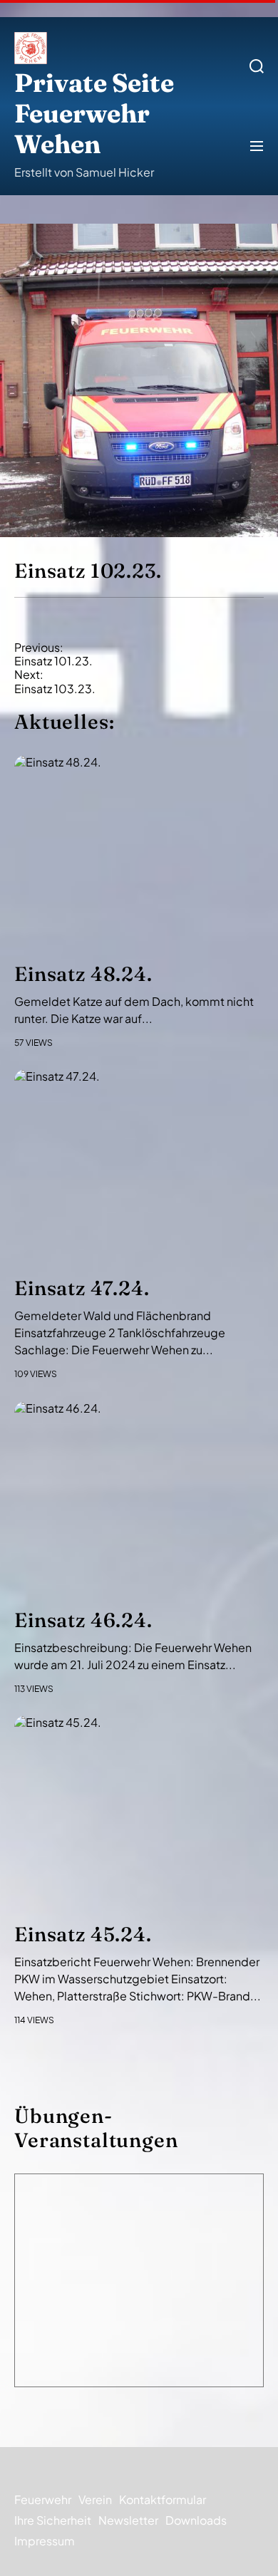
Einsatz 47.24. (82, 1288)
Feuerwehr (43, 2499)
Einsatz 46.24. (83, 1620)
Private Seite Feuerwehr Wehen (94, 114)
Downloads (196, 2520)
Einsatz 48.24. (83, 974)
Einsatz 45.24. (83, 1934)
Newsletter (128, 2520)
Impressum (45, 2541)
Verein (95, 2499)
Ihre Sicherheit (53, 2520)
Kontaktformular (163, 2499)
